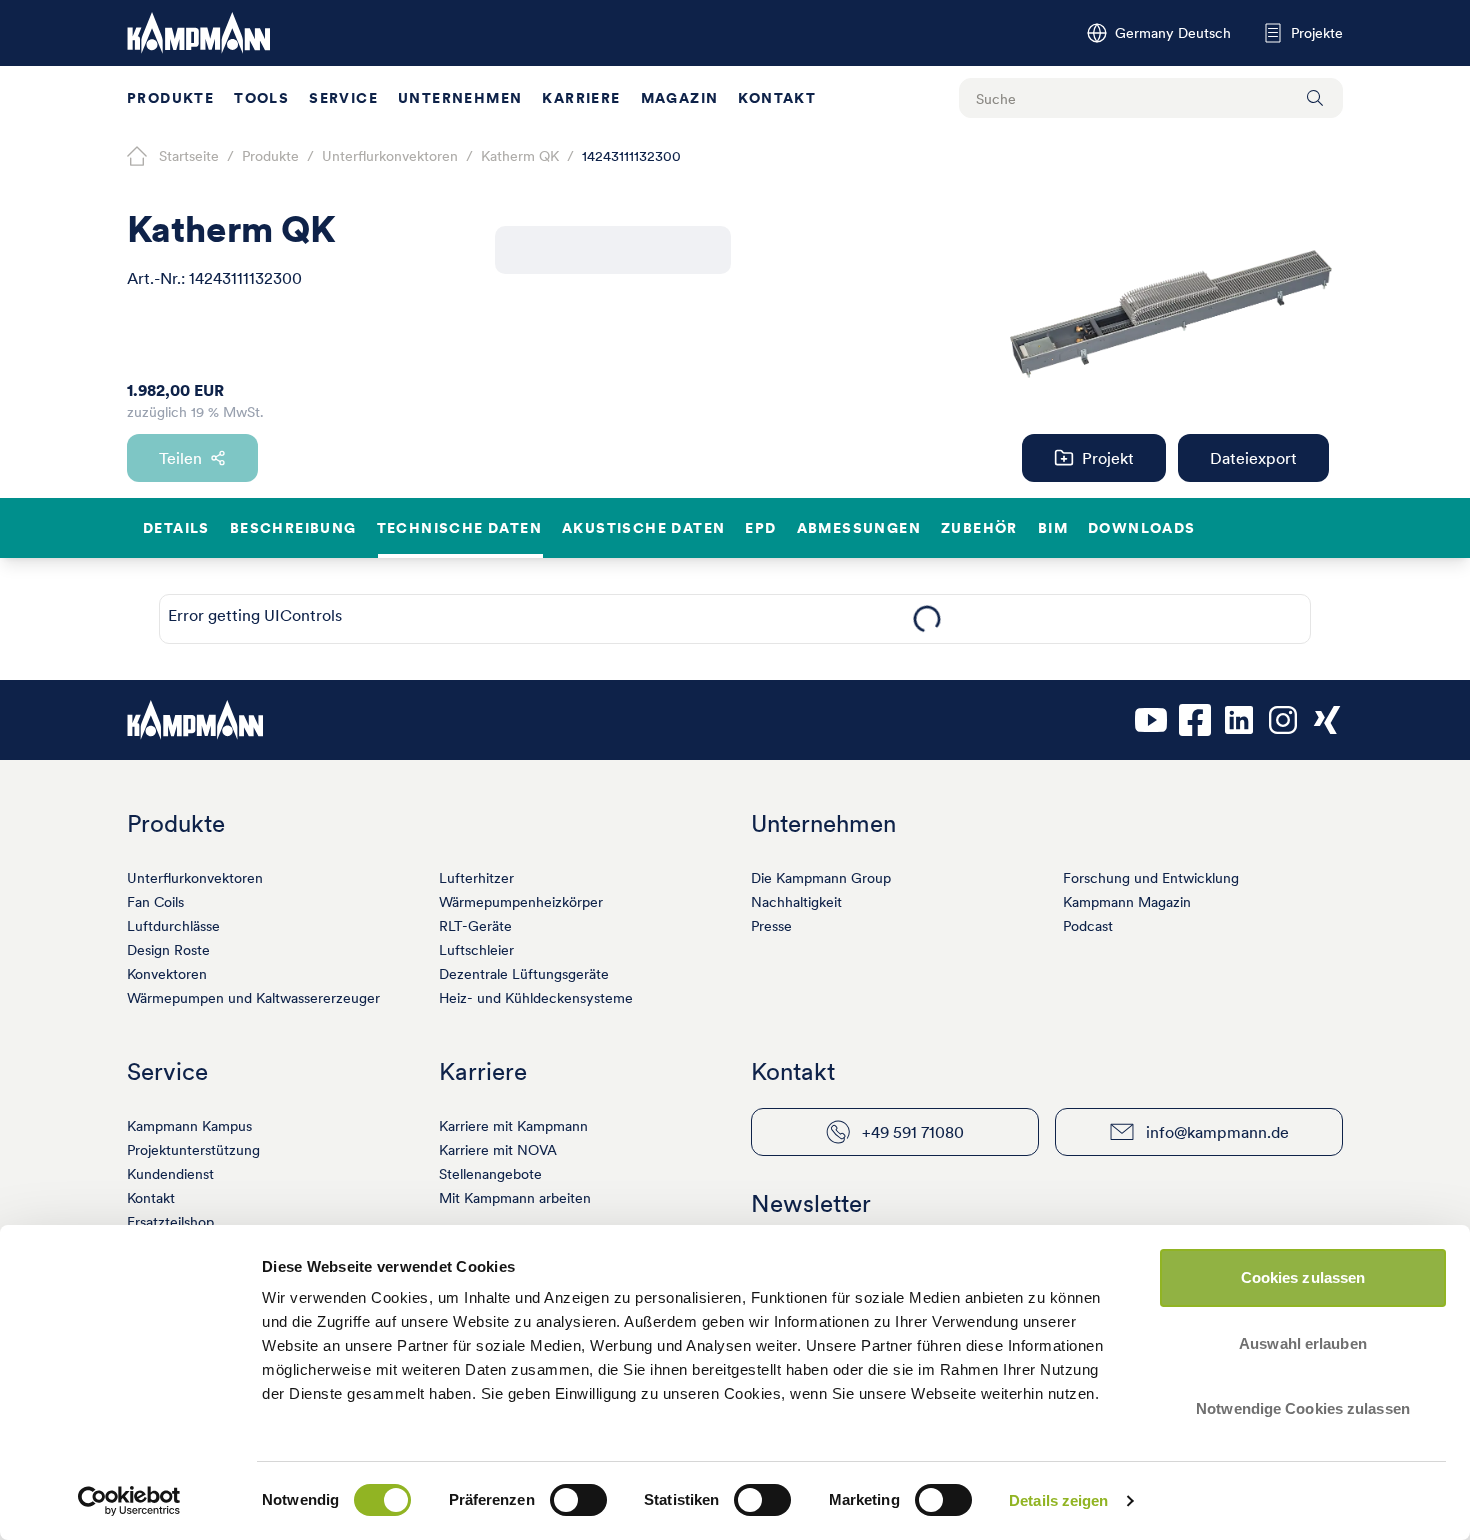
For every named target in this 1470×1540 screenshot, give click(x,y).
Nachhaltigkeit (796, 902)
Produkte (170, 98)
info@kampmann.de (1217, 1132)
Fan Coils (155, 902)
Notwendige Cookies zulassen (1303, 1408)
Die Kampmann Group (821, 878)
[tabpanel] (926, 619)
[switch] (578, 1500)
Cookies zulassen (1303, 1277)
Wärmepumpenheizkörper (521, 902)
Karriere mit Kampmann (513, 1126)
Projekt (1108, 458)
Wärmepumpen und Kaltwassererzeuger (253, 998)
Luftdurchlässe (173, 926)
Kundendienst (170, 1174)
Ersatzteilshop (170, 1222)
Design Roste (168, 950)
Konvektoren (167, 974)
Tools (261, 98)
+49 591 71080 (913, 1132)
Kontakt (777, 98)
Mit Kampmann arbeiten (515, 1198)
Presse (771, 926)
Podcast (1088, 926)
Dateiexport (1253, 458)
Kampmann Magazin (1127, 902)
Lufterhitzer (476, 878)
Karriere (581, 98)
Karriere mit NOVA (498, 1150)
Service (343, 98)
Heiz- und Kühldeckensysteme (536, 998)
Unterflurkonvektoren (195, 878)
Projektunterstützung (193, 1150)
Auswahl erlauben (1303, 1343)
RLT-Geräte (475, 926)
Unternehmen (460, 98)
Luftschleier (476, 950)
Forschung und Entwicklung (1151, 878)
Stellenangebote (490, 1174)
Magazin (680, 98)
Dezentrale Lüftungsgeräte (524, 974)
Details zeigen (1058, 1500)
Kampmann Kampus (189, 1126)
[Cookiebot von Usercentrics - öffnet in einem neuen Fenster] (129, 1501)
